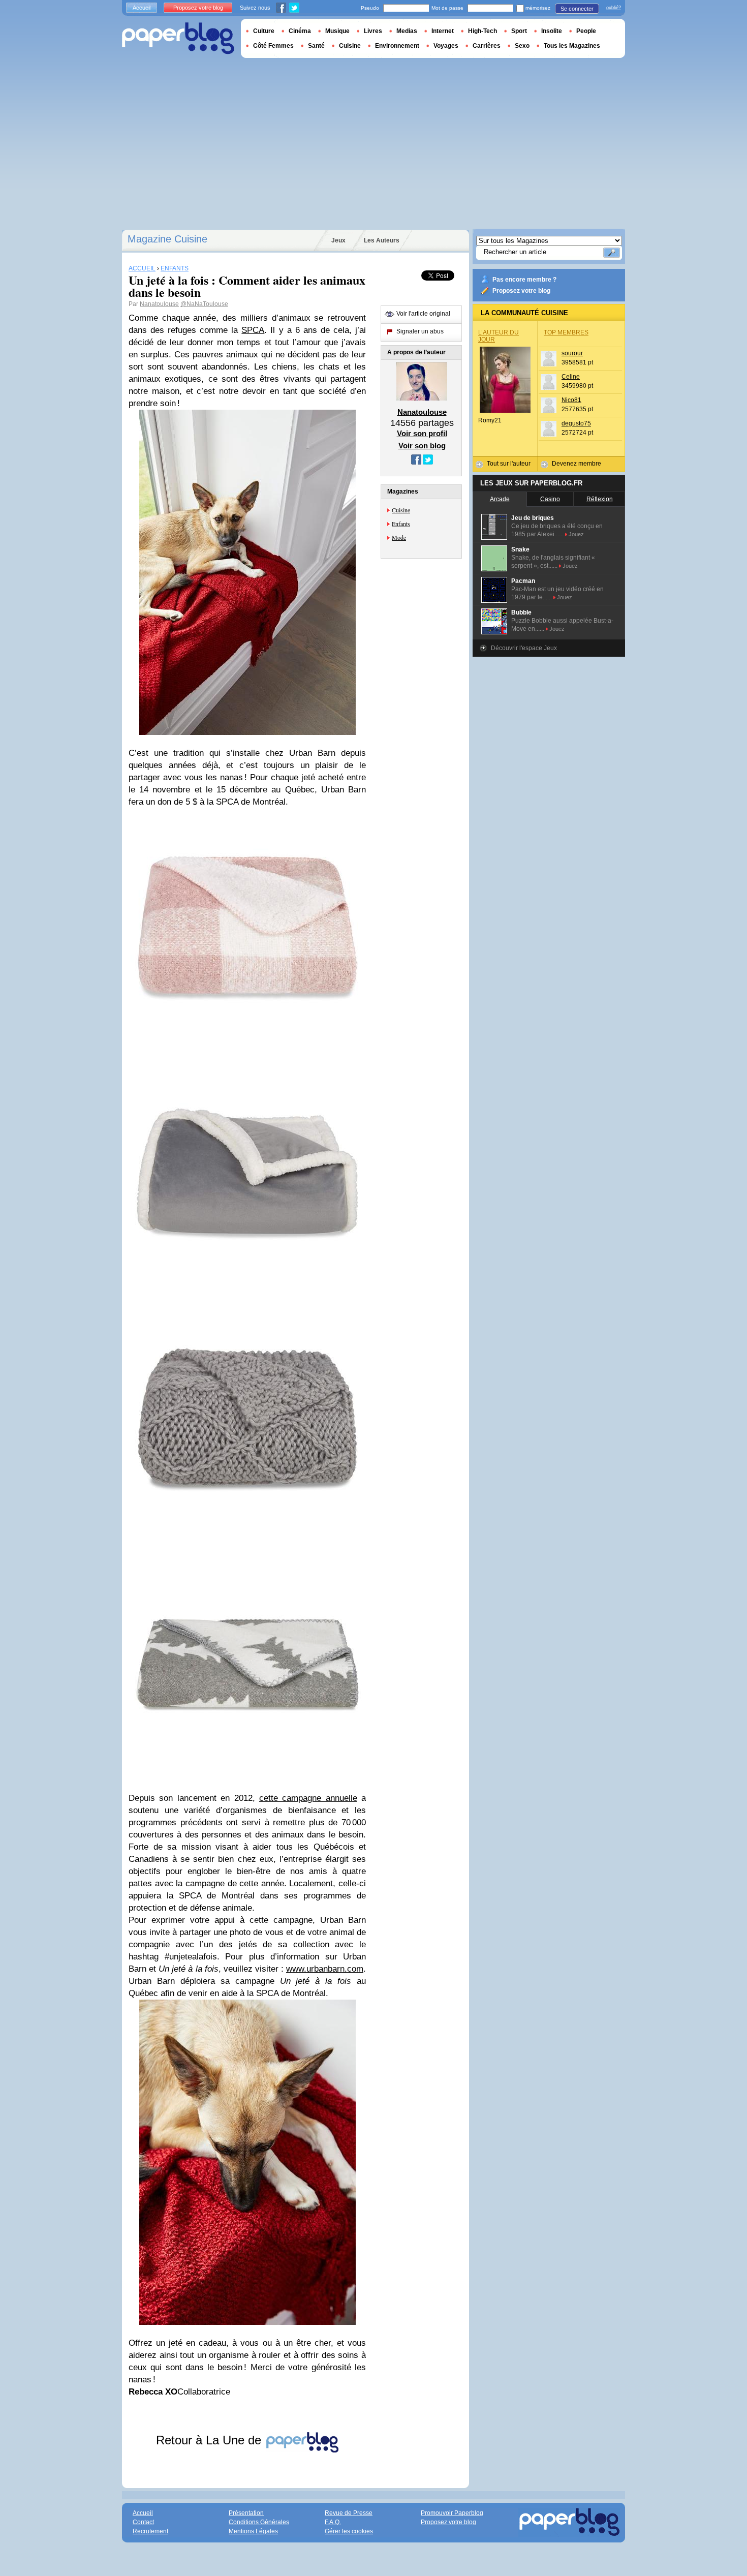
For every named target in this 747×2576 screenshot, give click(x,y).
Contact (143, 2522)
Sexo (522, 46)
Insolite (552, 31)
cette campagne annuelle (308, 1798)
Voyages (446, 46)
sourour (572, 353)
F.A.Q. (333, 2522)
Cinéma (300, 31)
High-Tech (483, 31)
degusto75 (576, 423)
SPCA (253, 330)
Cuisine (401, 510)
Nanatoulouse (159, 304)
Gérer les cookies (349, 2531)
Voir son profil (422, 433)
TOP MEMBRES (566, 332)
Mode (399, 537)
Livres (373, 31)
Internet (443, 31)
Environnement (397, 46)
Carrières (487, 46)
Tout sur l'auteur (509, 464)
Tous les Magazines (572, 46)
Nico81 (571, 400)
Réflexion (600, 499)
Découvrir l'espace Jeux (524, 648)
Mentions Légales (253, 2531)
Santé (316, 46)
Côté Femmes (273, 46)
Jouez (576, 534)
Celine (571, 377)
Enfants (401, 524)
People (586, 31)
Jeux (338, 240)
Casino (550, 499)
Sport (519, 31)
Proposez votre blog (521, 291)
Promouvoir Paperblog (452, 2513)
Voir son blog (422, 446)
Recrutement (150, 2531)
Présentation (246, 2513)
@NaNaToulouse (204, 304)
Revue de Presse (349, 2513)
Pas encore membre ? (524, 280)
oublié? (614, 8)
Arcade (500, 499)
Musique (337, 31)
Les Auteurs (382, 240)
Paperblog (178, 38)
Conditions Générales (259, 2522)
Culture (264, 31)
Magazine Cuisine (167, 239)
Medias (407, 31)
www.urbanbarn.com (325, 1969)
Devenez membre (577, 464)
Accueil (142, 8)
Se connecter (577, 9)
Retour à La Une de (210, 2440)
